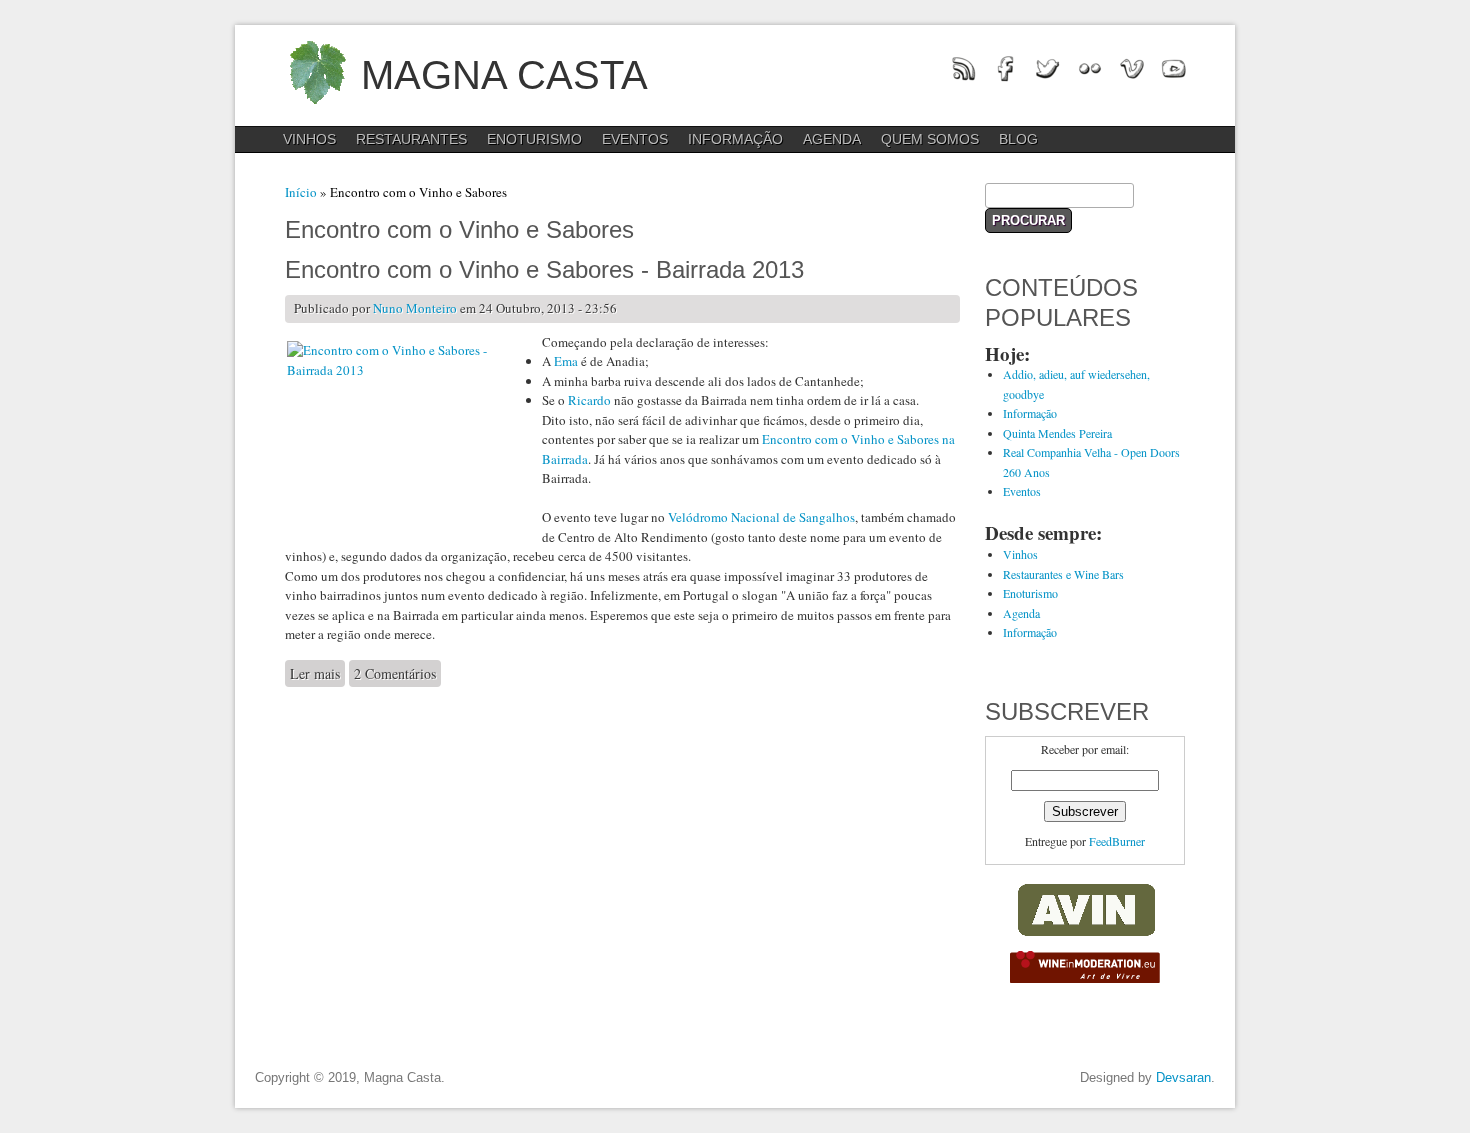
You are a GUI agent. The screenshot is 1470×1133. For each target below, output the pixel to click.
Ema (566, 361)
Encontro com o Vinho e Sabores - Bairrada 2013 (544, 269)
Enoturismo (534, 139)
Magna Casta (504, 75)
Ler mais (317, 673)
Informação (735, 139)
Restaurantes (411, 139)
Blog (1018, 139)
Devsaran (1183, 1077)
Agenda (832, 139)
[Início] (317, 110)
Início (301, 192)
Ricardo (589, 400)
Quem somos (930, 139)
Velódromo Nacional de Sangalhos (761, 517)
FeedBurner (1117, 841)
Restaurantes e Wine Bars (1063, 574)
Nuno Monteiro (415, 308)
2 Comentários (395, 673)
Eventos (635, 139)
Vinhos (309, 139)
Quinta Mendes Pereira (1057, 433)
